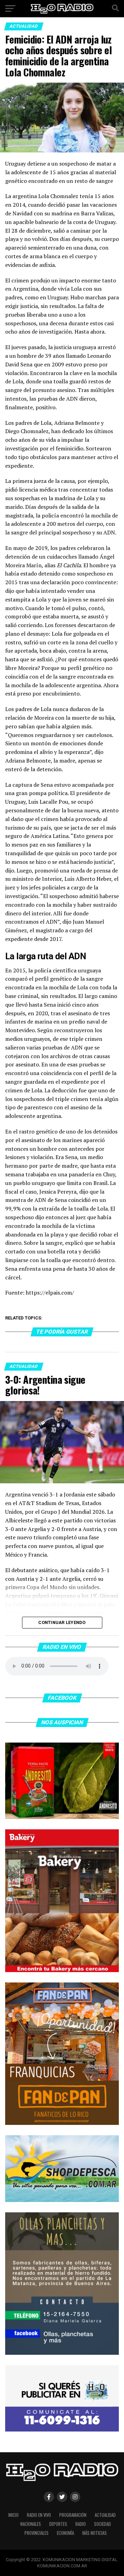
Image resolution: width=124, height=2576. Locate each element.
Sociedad (102, 2524)
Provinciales (37, 2533)
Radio (81, 2524)
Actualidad (105, 2515)
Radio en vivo (39, 2515)
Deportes (58, 2524)
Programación (73, 2515)
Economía (65, 2533)
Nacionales (31, 2524)
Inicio (13, 2515)
